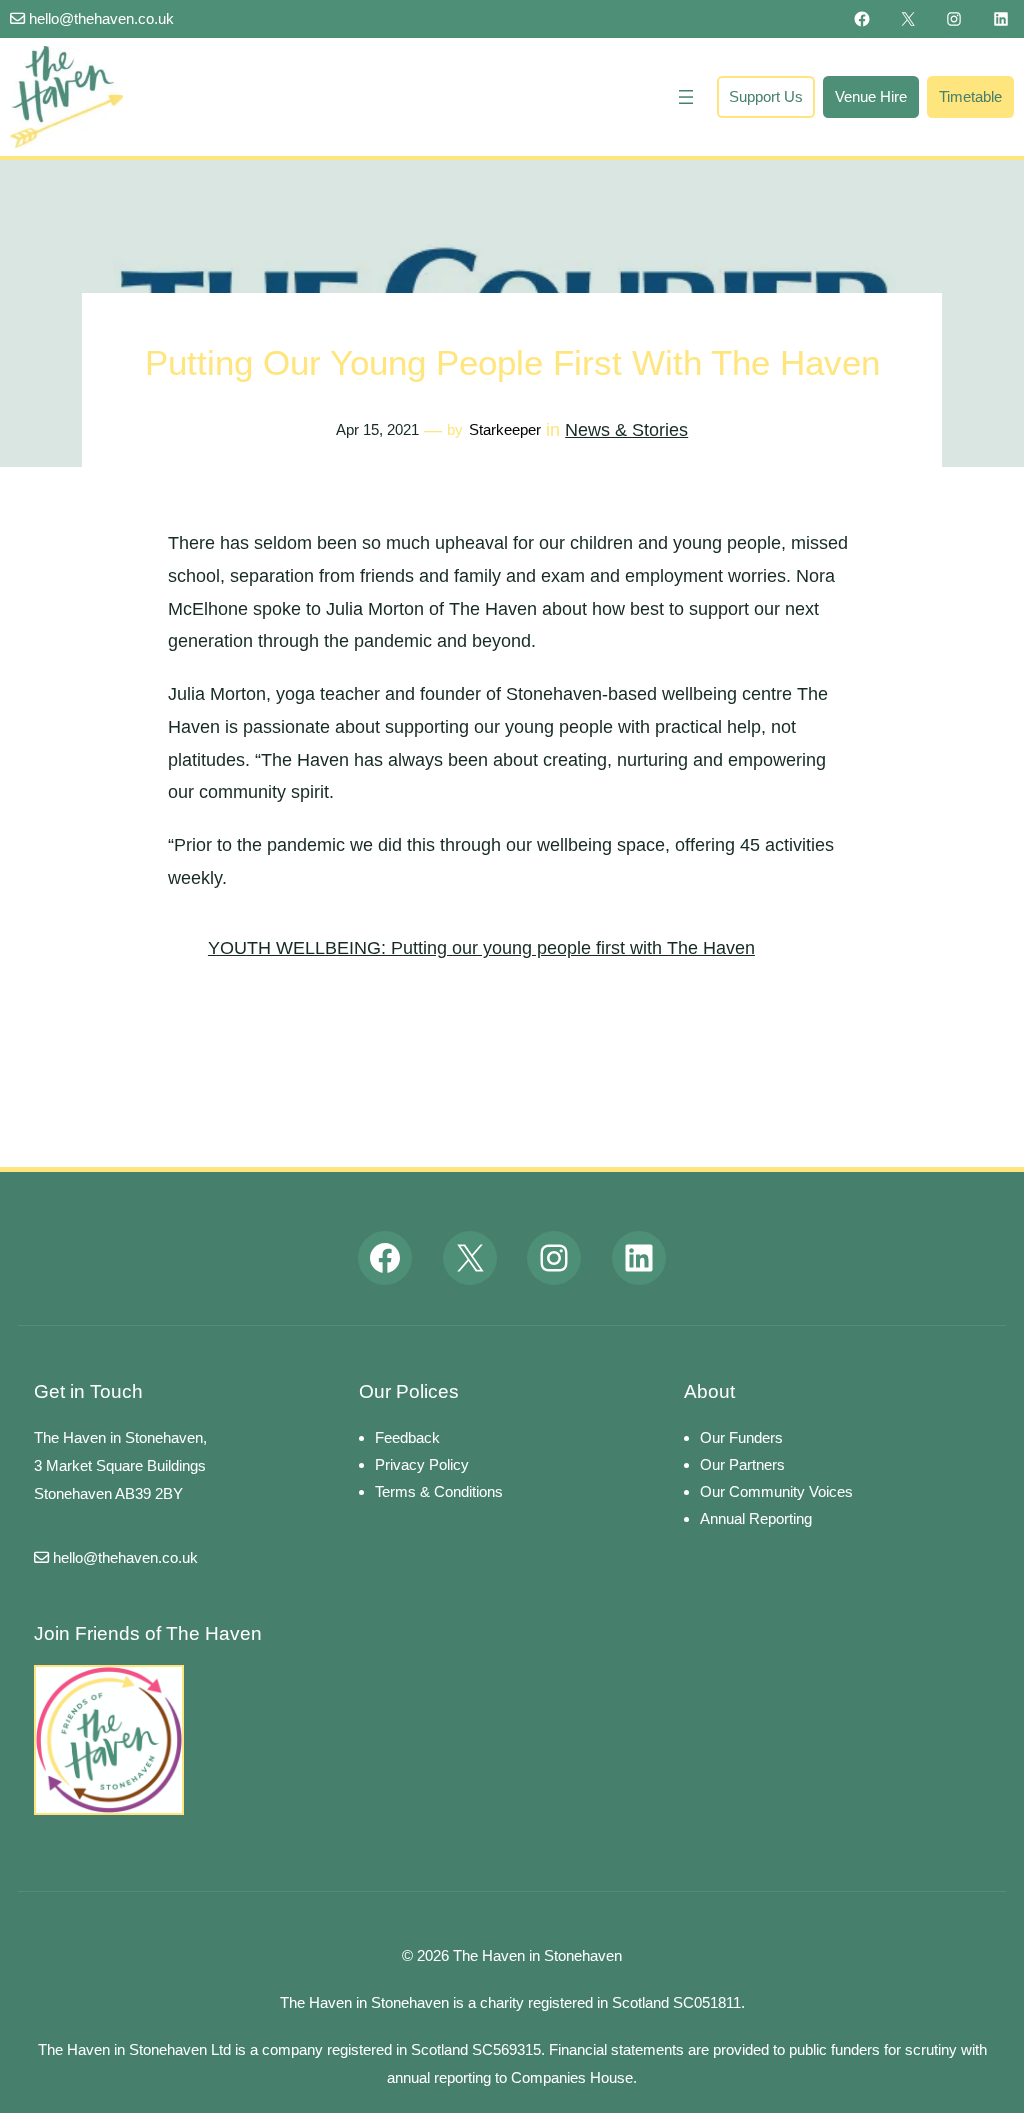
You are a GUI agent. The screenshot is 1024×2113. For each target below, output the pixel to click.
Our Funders (741, 1437)
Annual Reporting (756, 1518)
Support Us (766, 96)
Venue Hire (871, 96)
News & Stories (626, 430)
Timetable (970, 96)
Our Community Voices (776, 1491)
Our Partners (742, 1464)
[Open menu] (686, 97)
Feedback (407, 1437)
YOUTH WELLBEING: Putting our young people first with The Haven (481, 948)
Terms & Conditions (439, 1491)
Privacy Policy (422, 1464)
